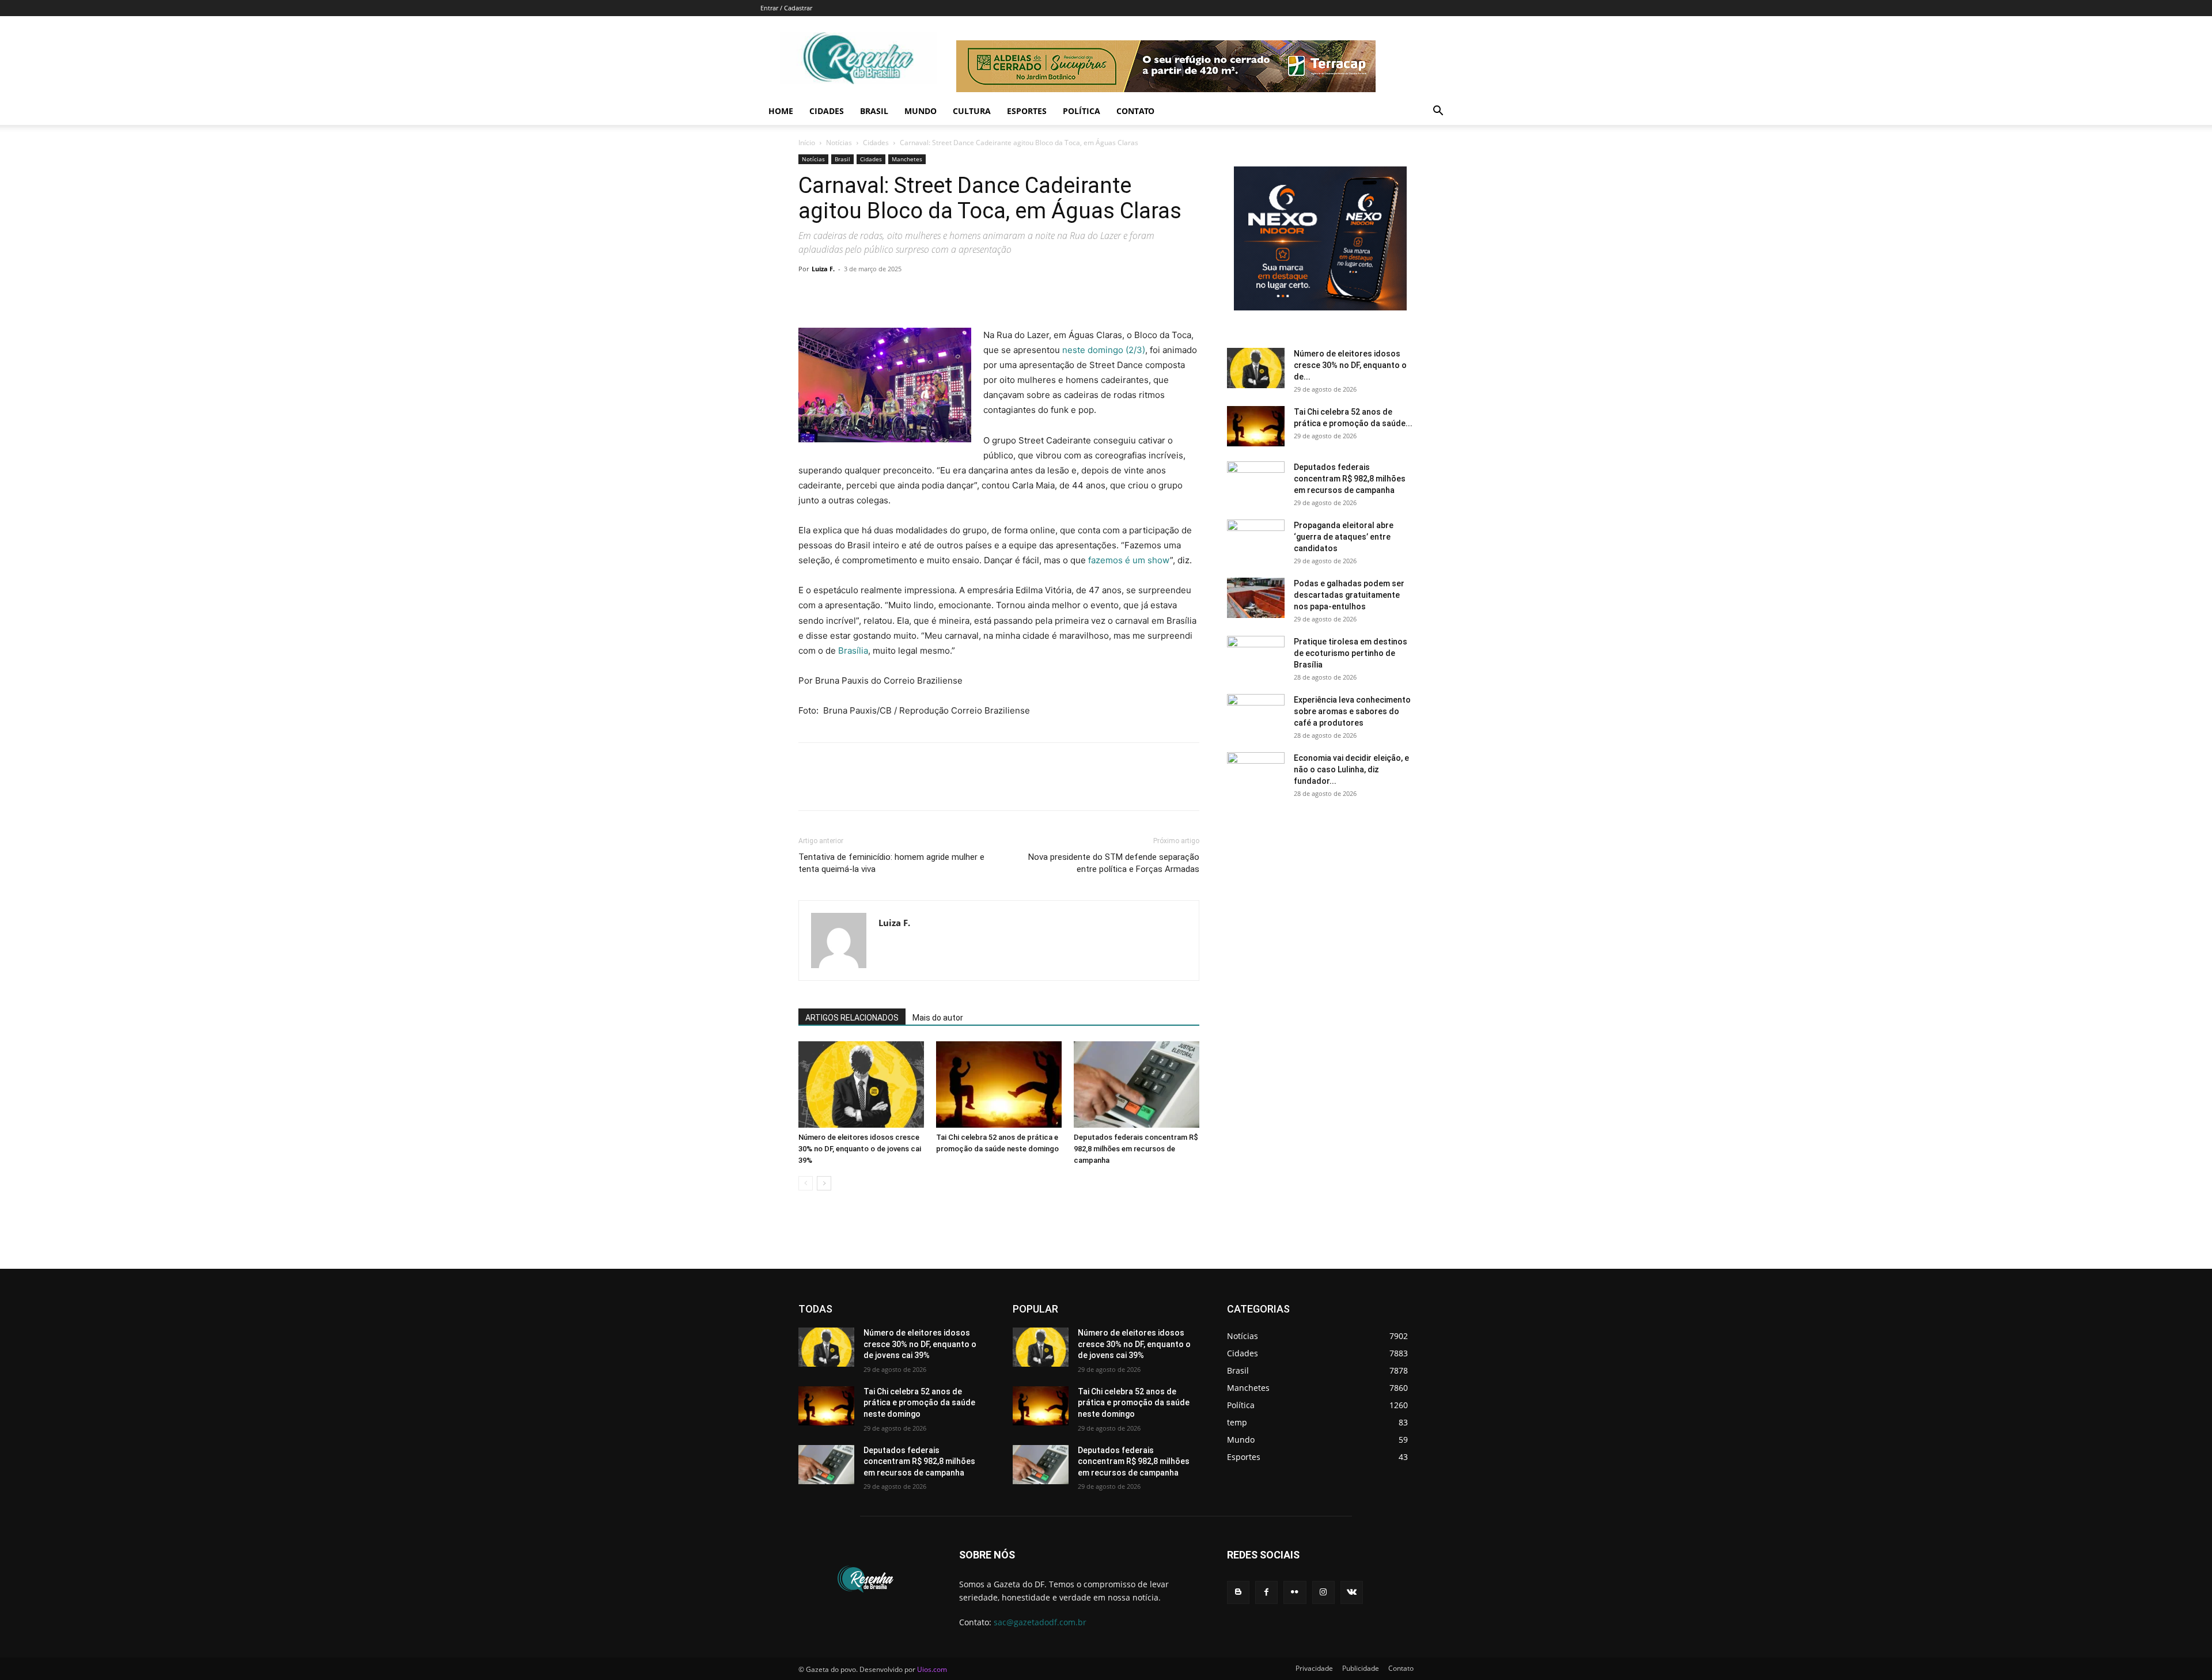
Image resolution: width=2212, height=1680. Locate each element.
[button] (1438, 112)
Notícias (839, 143)
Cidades (827, 111)
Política (1082, 111)
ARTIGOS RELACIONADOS (852, 1018)
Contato (1135, 111)
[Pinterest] (863, 295)
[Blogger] (1238, 1592)
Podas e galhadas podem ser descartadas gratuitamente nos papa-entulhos (1349, 595)
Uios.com (932, 1669)
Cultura (972, 111)
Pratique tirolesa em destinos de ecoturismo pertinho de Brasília (1351, 653)
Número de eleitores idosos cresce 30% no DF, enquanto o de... (1350, 365)
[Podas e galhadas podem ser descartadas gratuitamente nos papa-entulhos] (1256, 598)
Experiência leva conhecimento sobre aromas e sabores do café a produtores (1352, 711)
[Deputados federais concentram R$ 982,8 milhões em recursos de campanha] (1137, 1084)
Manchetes (907, 159)
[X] (836, 295)
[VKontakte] (1352, 1592)
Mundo (921, 111)
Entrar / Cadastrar (786, 8)
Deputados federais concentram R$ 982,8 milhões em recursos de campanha (1136, 1149)
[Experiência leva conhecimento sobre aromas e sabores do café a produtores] (1256, 714)
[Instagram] (1323, 1592)
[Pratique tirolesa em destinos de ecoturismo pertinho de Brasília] (1256, 656)
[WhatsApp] (889, 295)
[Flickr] (1295, 1592)
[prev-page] (806, 1183)
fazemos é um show (1129, 560)
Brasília (853, 651)
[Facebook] (810, 295)
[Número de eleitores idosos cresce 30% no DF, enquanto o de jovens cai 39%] (861, 1084)
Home (781, 111)
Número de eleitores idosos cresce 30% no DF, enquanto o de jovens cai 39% (860, 1149)
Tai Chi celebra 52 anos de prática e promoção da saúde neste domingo (919, 1403)
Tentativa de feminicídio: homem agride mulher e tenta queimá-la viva (891, 863)
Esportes (1027, 111)
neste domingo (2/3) (1104, 350)
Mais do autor (938, 1018)
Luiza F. (823, 269)
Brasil (874, 111)
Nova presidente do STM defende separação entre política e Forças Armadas (1114, 863)
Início (807, 143)
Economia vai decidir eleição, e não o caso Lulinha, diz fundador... (1351, 769)
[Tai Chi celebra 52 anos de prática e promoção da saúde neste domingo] (999, 1084)
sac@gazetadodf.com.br (1040, 1622)
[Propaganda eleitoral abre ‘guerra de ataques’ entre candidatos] (1256, 540)
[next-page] (824, 1183)
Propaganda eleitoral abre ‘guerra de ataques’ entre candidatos (1344, 537)
